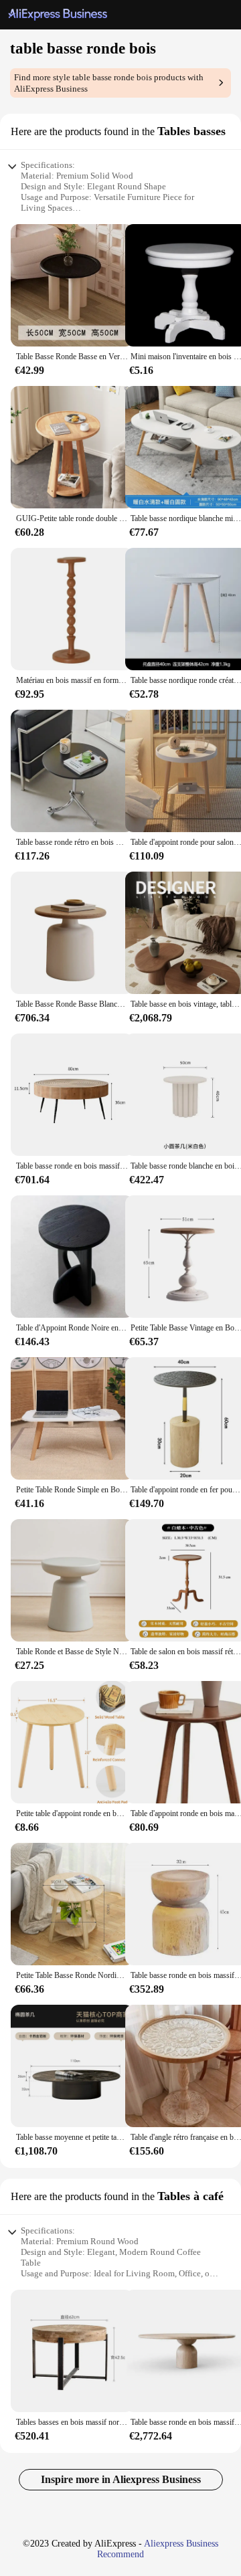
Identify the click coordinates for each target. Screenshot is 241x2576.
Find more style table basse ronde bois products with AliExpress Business (109, 83)
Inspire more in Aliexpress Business (121, 2479)
